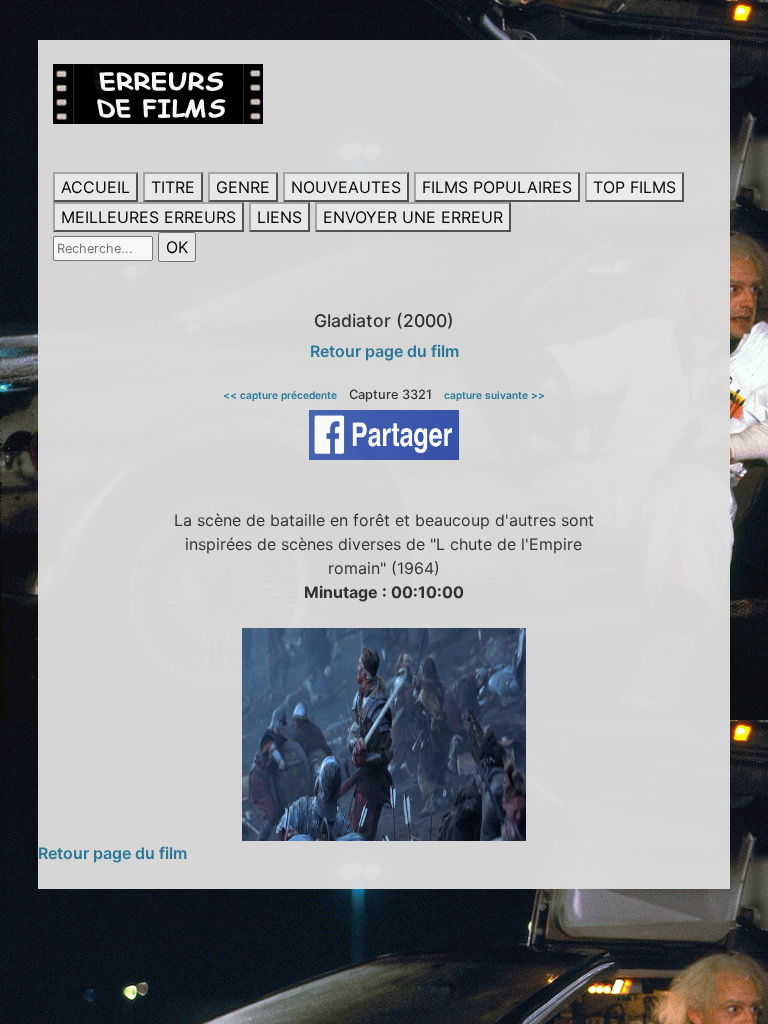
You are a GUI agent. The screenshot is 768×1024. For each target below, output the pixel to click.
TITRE (173, 187)
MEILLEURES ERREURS (148, 217)
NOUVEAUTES (346, 187)
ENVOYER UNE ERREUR (413, 217)
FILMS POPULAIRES (497, 187)
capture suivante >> (494, 395)
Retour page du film (384, 351)
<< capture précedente (280, 395)
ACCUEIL (95, 187)
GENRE (243, 187)
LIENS (279, 217)
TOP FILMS (634, 187)
